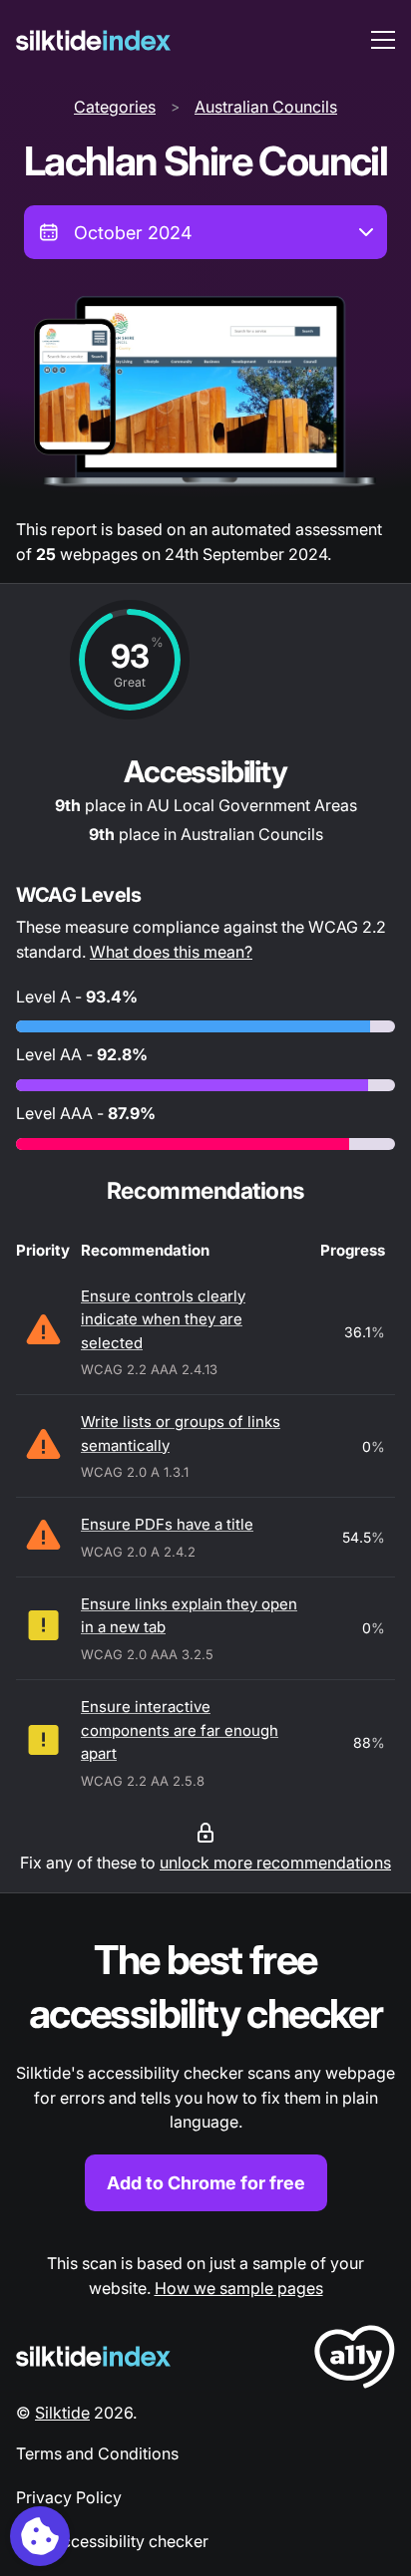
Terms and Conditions (97, 2453)
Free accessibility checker (112, 2541)
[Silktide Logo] (93, 2356)
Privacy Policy (69, 2497)
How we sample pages (239, 2288)
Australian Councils (266, 107)
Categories (115, 107)
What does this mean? (171, 952)
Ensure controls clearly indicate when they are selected (163, 1319)
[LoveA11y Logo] (355, 2360)
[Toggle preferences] (40, 2536)
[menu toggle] (383, 40)
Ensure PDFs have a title (167, 1524)
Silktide (62, 2413)
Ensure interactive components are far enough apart (180, 1730)
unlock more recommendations (275, 1862)
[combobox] (205, 232)
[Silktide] (93, 40)
